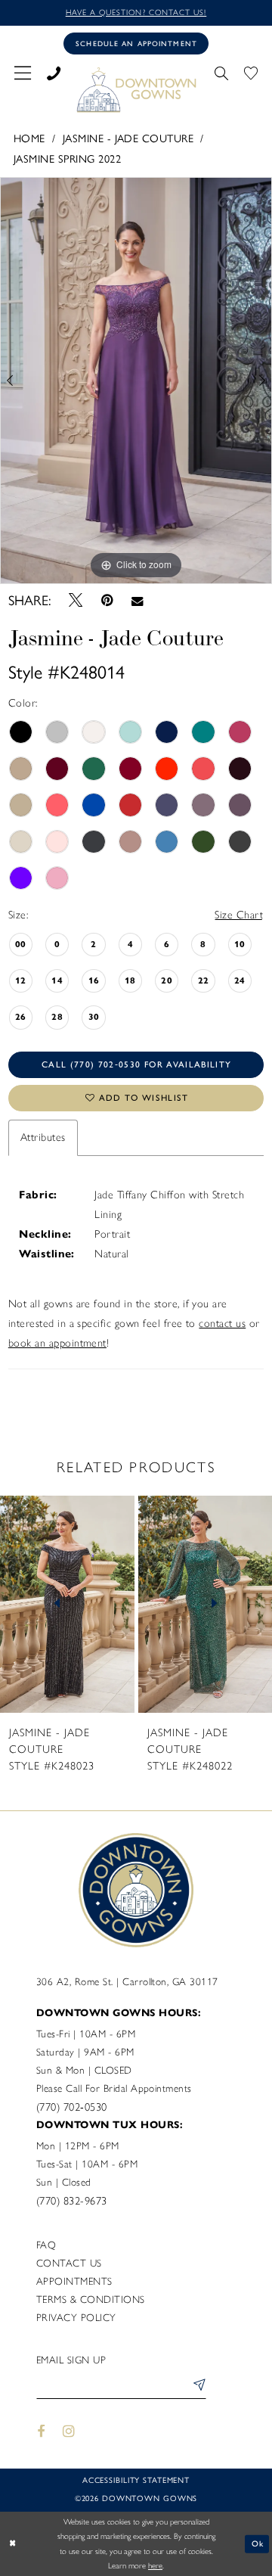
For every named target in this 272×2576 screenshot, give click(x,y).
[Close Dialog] (13, 2544)
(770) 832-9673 (72, 2201)
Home (29, 138)
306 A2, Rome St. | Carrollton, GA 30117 (127, 1981)
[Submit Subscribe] (196, 2386)
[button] (23, 71)
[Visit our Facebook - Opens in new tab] (41, 2432)
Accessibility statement (136, 2480)
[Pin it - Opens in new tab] (107, 600)
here (155, 2566)
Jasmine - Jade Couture (128, 138)
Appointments (74, 2281)
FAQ (46, 2245)
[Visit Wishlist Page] (250, 71)
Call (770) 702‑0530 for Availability (136, 1064)
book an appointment (57, 1343)
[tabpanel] (136, 381)
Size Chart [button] (239, 915)
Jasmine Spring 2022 (67, 159)
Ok (258, 2543)
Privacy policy (76, 2317)
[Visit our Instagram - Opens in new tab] (70, 2432)
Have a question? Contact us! (136, 12)
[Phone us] (54, 71)
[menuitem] (23, 71)
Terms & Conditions (91, 2299)
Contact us (69, 2263)
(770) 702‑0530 (72, 2107)
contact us (222, 1323)
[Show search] (221, 71)
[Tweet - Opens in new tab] (76, 601)
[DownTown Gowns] (136, 89)
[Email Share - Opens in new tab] (137, 601)
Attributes (43, 1137)
